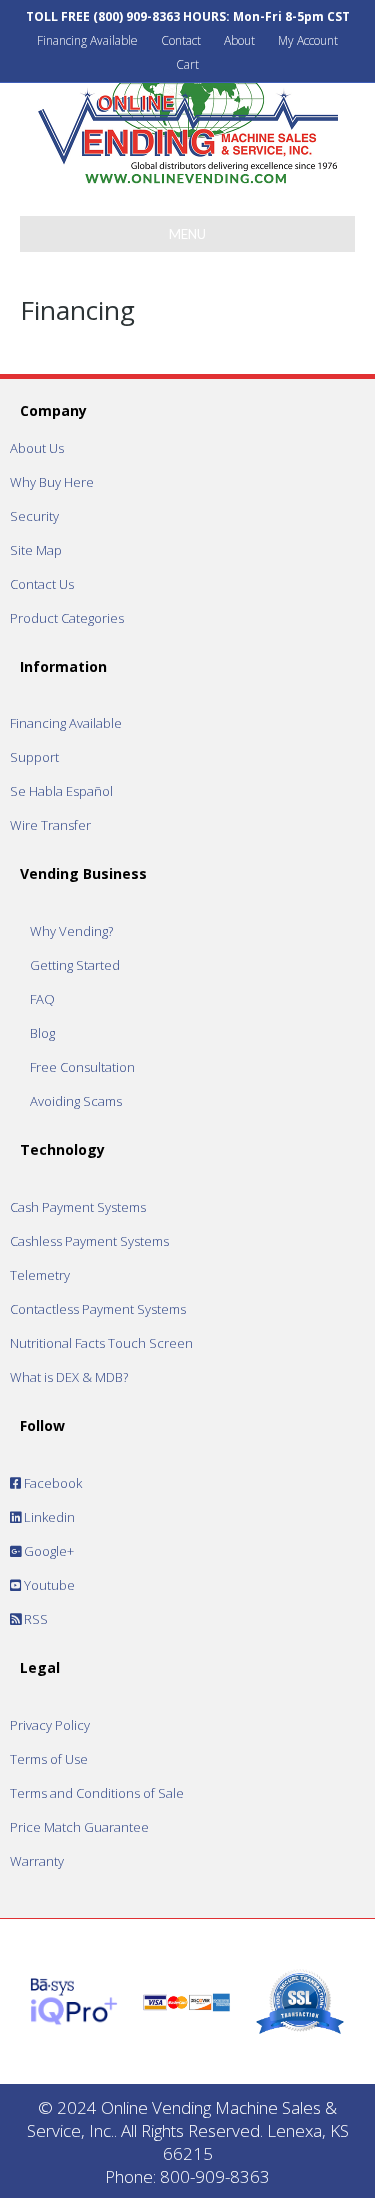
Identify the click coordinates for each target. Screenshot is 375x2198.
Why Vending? (71, 931)
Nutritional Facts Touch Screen (101, 1343)
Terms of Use (49, 1759)
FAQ (42, 999)
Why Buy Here (52, 482)
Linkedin (48, 1517)
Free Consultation (82, 1067)
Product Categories (67, 618)
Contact (181, 40)
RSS (34, 1619)
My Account (308, 40)
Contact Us (42, 584)
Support (34, 757)
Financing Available (87, 40)
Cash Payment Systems (78, 1207)
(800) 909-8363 (136, 16)
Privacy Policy (50, 1725)
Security (34, 516)
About (239, 40)
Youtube (48, 1585)
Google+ (47, 1551)
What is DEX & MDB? (69, 1377)
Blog (42, 1033)
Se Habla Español (61, 791)
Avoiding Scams (76, 1101)
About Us (37, 448)
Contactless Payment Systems (98, 1309)
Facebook (51, 1483)
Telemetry (40, 1275)
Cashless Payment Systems (89, 1241)
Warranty (37, 1861)
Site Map (36, 550)
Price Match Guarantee (79, 1827)
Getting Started (75, 965)
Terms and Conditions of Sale (97, 1793)
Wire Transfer (50, 825)
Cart (187, 64)
